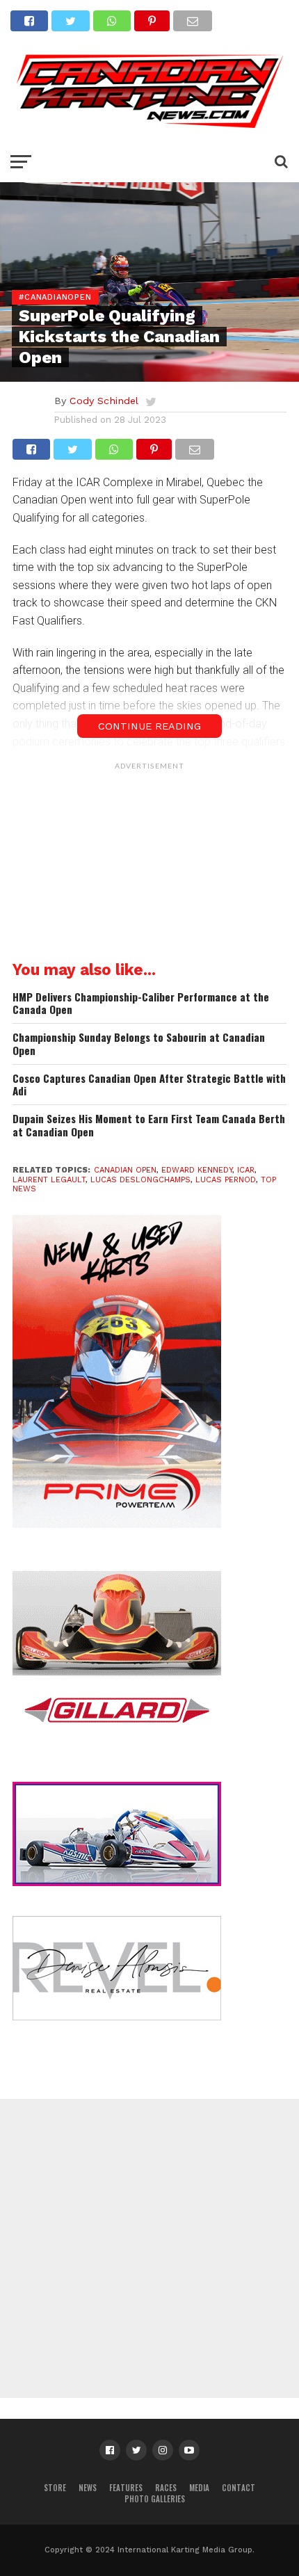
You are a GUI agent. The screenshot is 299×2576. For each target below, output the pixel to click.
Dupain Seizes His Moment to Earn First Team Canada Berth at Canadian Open (149, 1125)
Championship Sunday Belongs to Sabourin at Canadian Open (139, 1044)
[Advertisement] (149, 864)
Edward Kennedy (197, 1170)
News (88, 2488)
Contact (239, 2488)
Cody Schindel (104, 401)
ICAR (246, 1170)
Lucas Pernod (226, 1180)
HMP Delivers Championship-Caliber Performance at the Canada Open (141, 1003)
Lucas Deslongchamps (140, 1180)
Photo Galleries (155, 2499)
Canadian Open (125, 1170)
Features (126, 2488)
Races (166, 2488)
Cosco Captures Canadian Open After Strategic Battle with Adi (149, 1085)
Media (199, 2488)
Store (55, 2488)
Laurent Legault (49, 1180)
